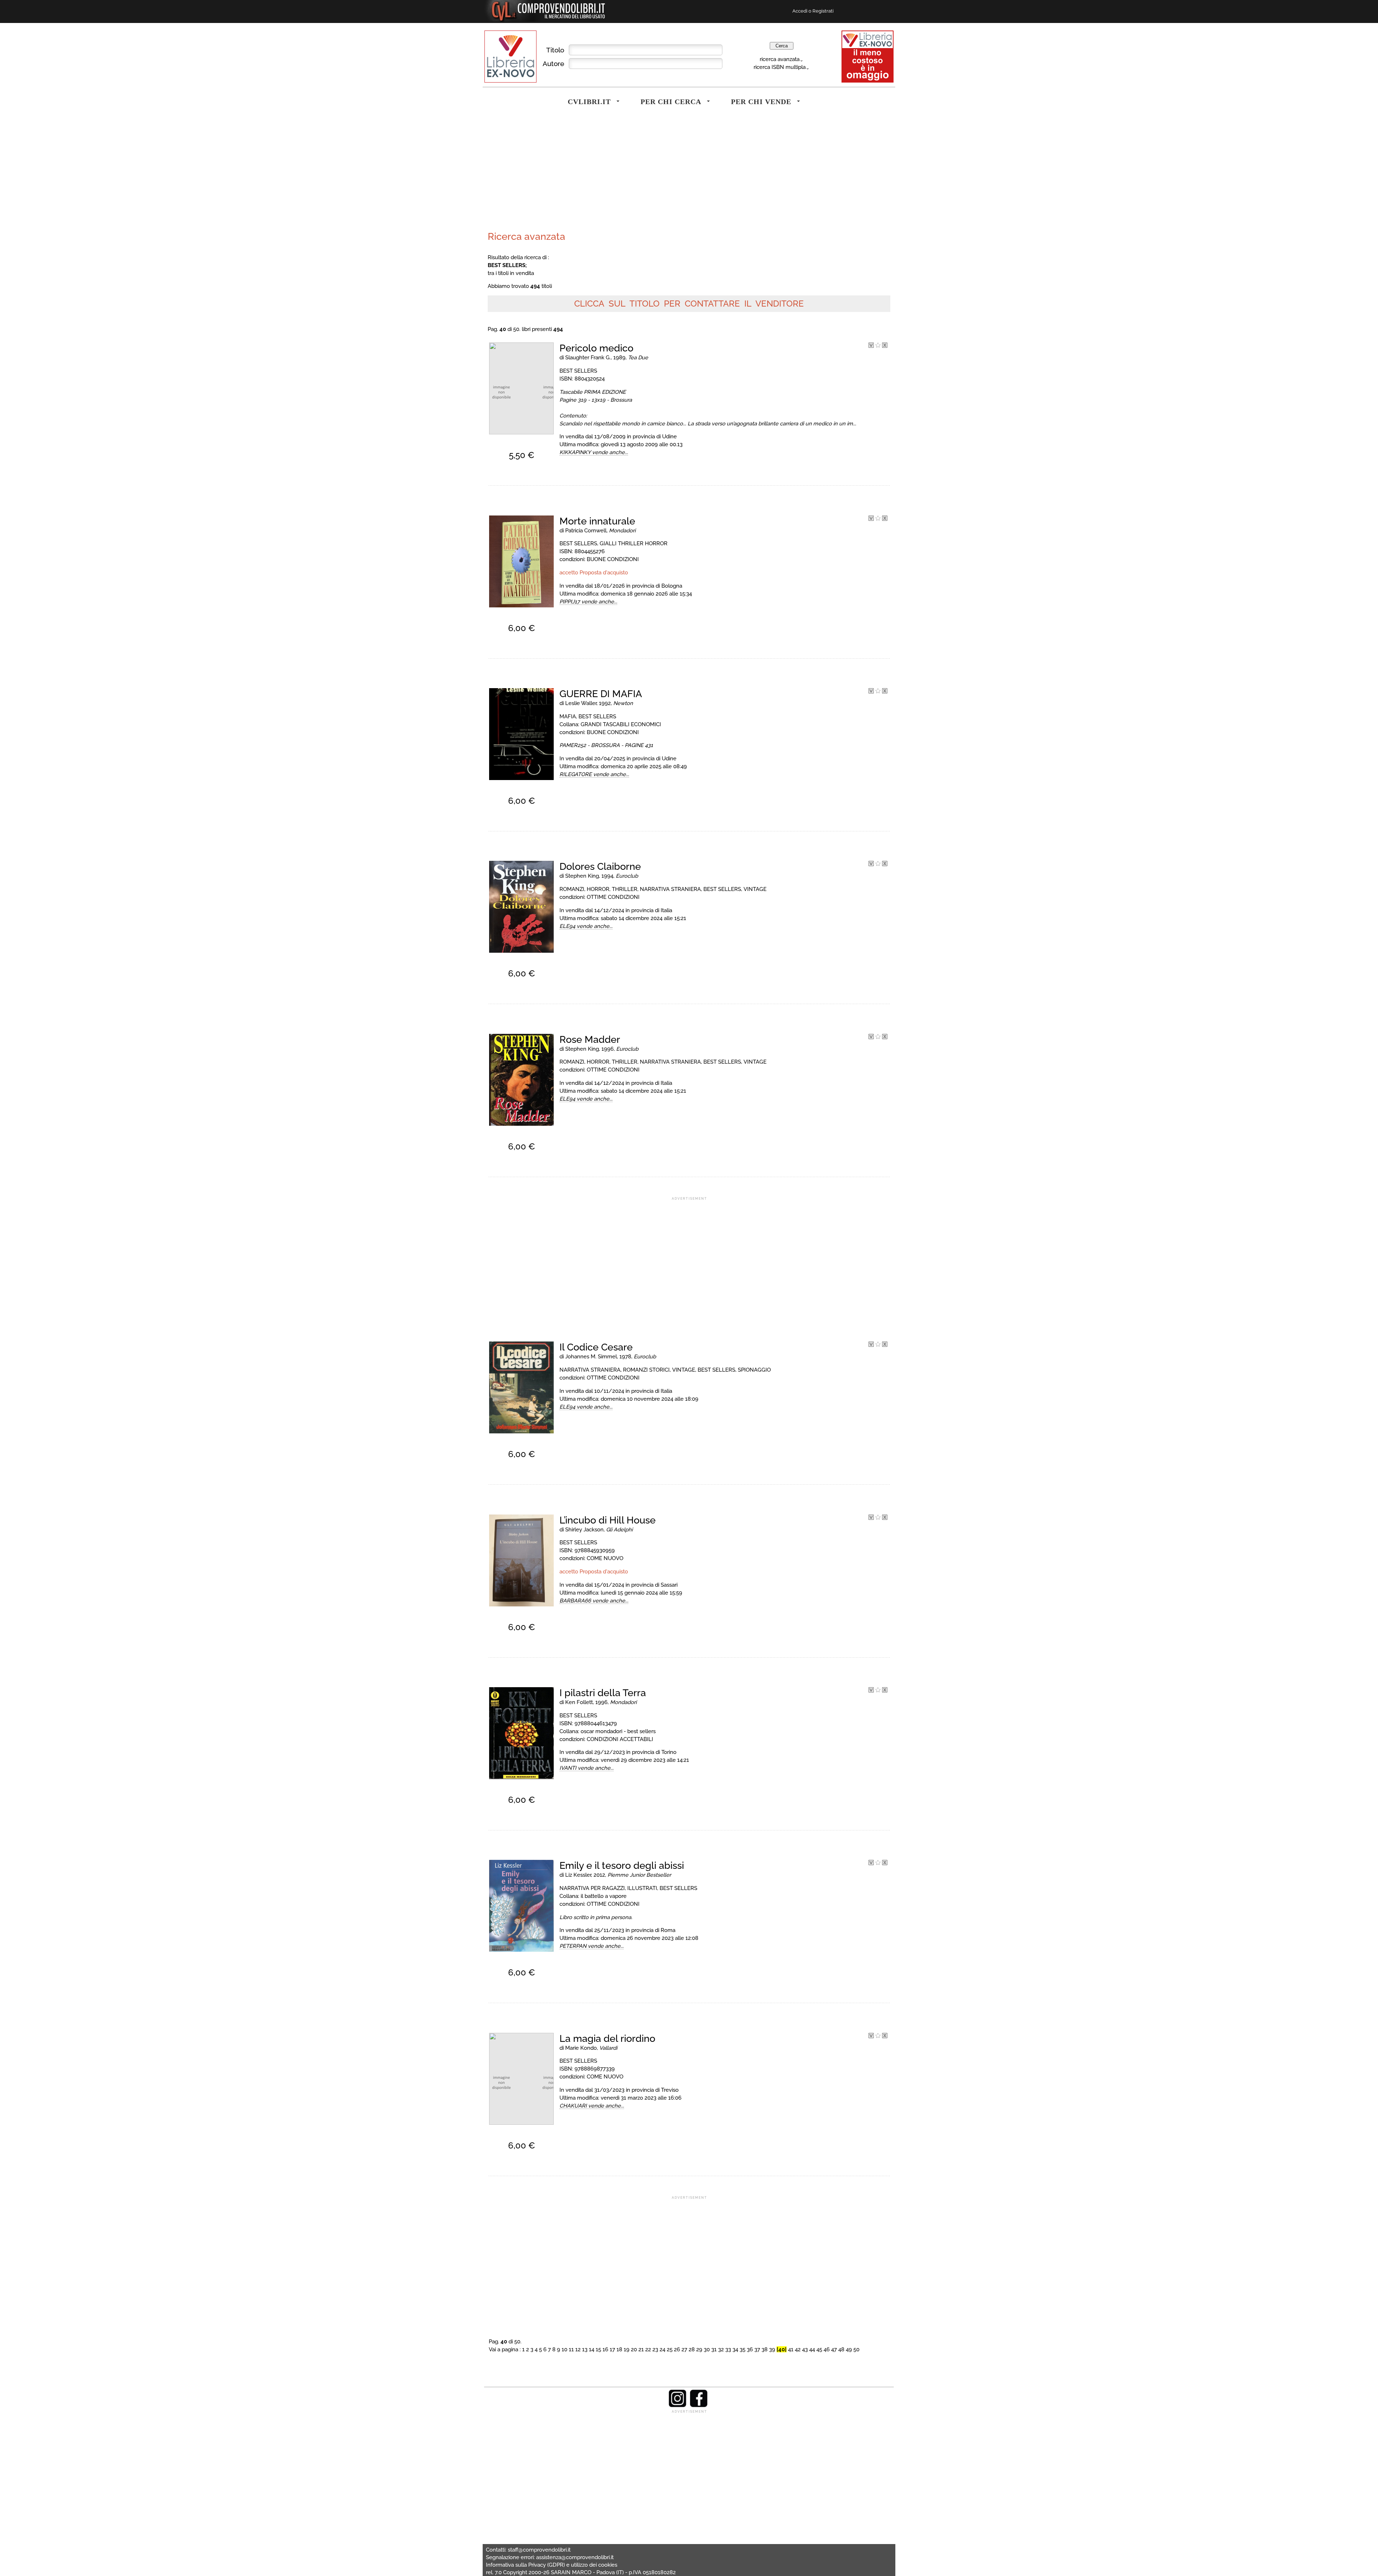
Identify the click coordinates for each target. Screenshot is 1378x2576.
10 (564, 2349)
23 (655, 2349)
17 (612, 2349)
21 (641, 2349)
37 (757, 2349)
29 (699, 2349)
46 (827, 2349)
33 (728, 2349)
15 (598, 2349)
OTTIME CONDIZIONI (613, 897)
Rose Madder (590, 1039)
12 (578, 2349)
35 (742, 2349)
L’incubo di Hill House (608, 1520)
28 (692, 2349)
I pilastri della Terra (603, 1693)
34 (735, 2349)
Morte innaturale (597, 521)
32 (721, 2349)
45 (819, 2349)
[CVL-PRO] (878, 346)
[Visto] (871, 346)
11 (571, 2349)
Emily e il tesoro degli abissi (622, 1865)
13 (585, 2349)
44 (812, 2349)
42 (798, 2349)
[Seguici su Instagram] (678, 2405)
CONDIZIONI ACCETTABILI (620, 1739)
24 (662, 2349)
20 (634, 2349)
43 (805, 2349)
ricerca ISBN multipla (780, 67)
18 (619, 2349)
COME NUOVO (605, 1558)
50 (856, 2349)
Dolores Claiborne (600, 866)
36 (750, 2349)
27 (684, 2349)
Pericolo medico (596, 348)
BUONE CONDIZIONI (613, 559)
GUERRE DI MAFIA (601, 694)
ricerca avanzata (780, 59)
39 (772, 2349)
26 (677, 2349)
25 (670, 2349)
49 (849, 2349)
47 (834, 2349)
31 (714, 2349)
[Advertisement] (587, 174)
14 (592, 2349)
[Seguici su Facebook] (699, 2405)
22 (648, 2349)
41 (791, 2349)
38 (765, 2349)
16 (605, 2349)
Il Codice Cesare (596, 1347)
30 (707, 2349)
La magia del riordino (607, 2038)
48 (841, 2349)
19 (627, 2349)
